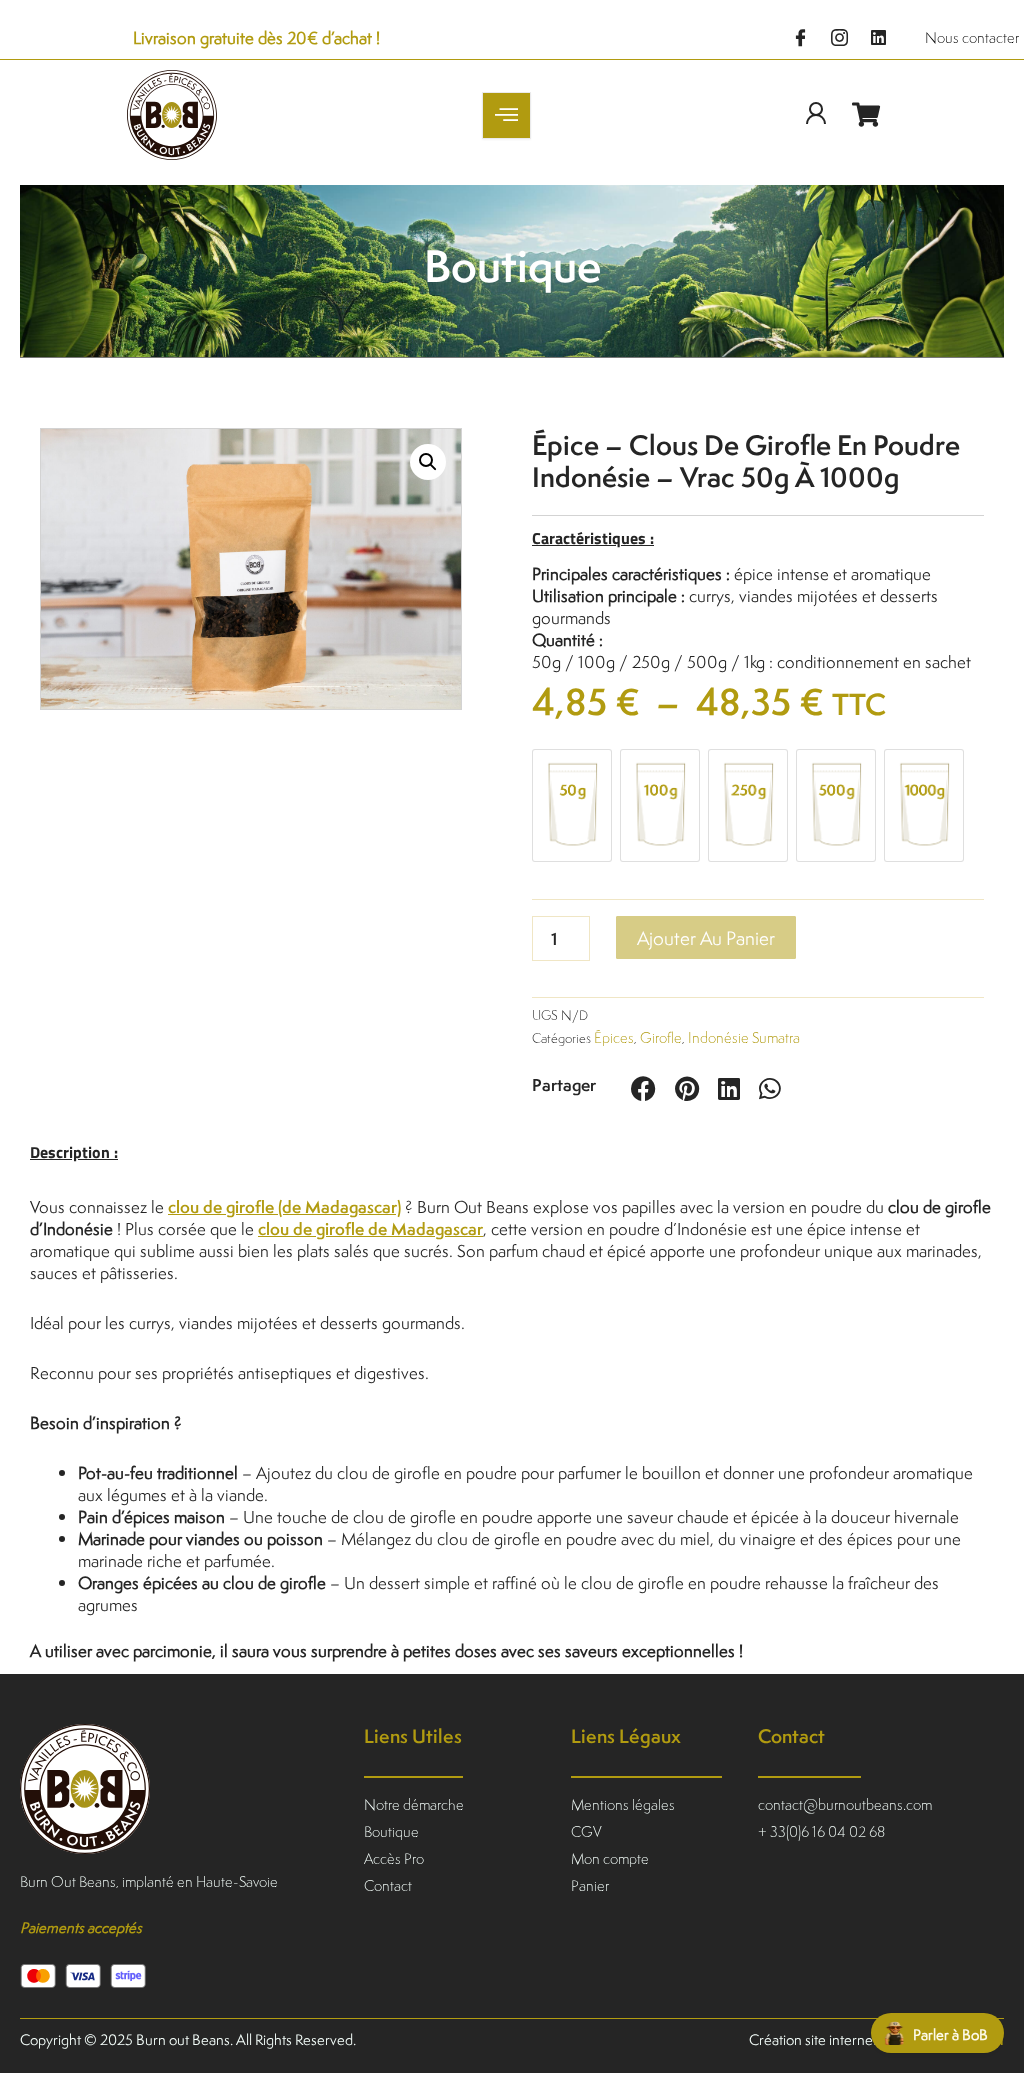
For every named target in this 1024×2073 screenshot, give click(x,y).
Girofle (661, 1037)
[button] (428, 462)
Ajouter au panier (706, 937)
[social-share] (648, 1088)
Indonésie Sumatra (744, 1037)
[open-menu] (506, 115)
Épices (614, 1037)
